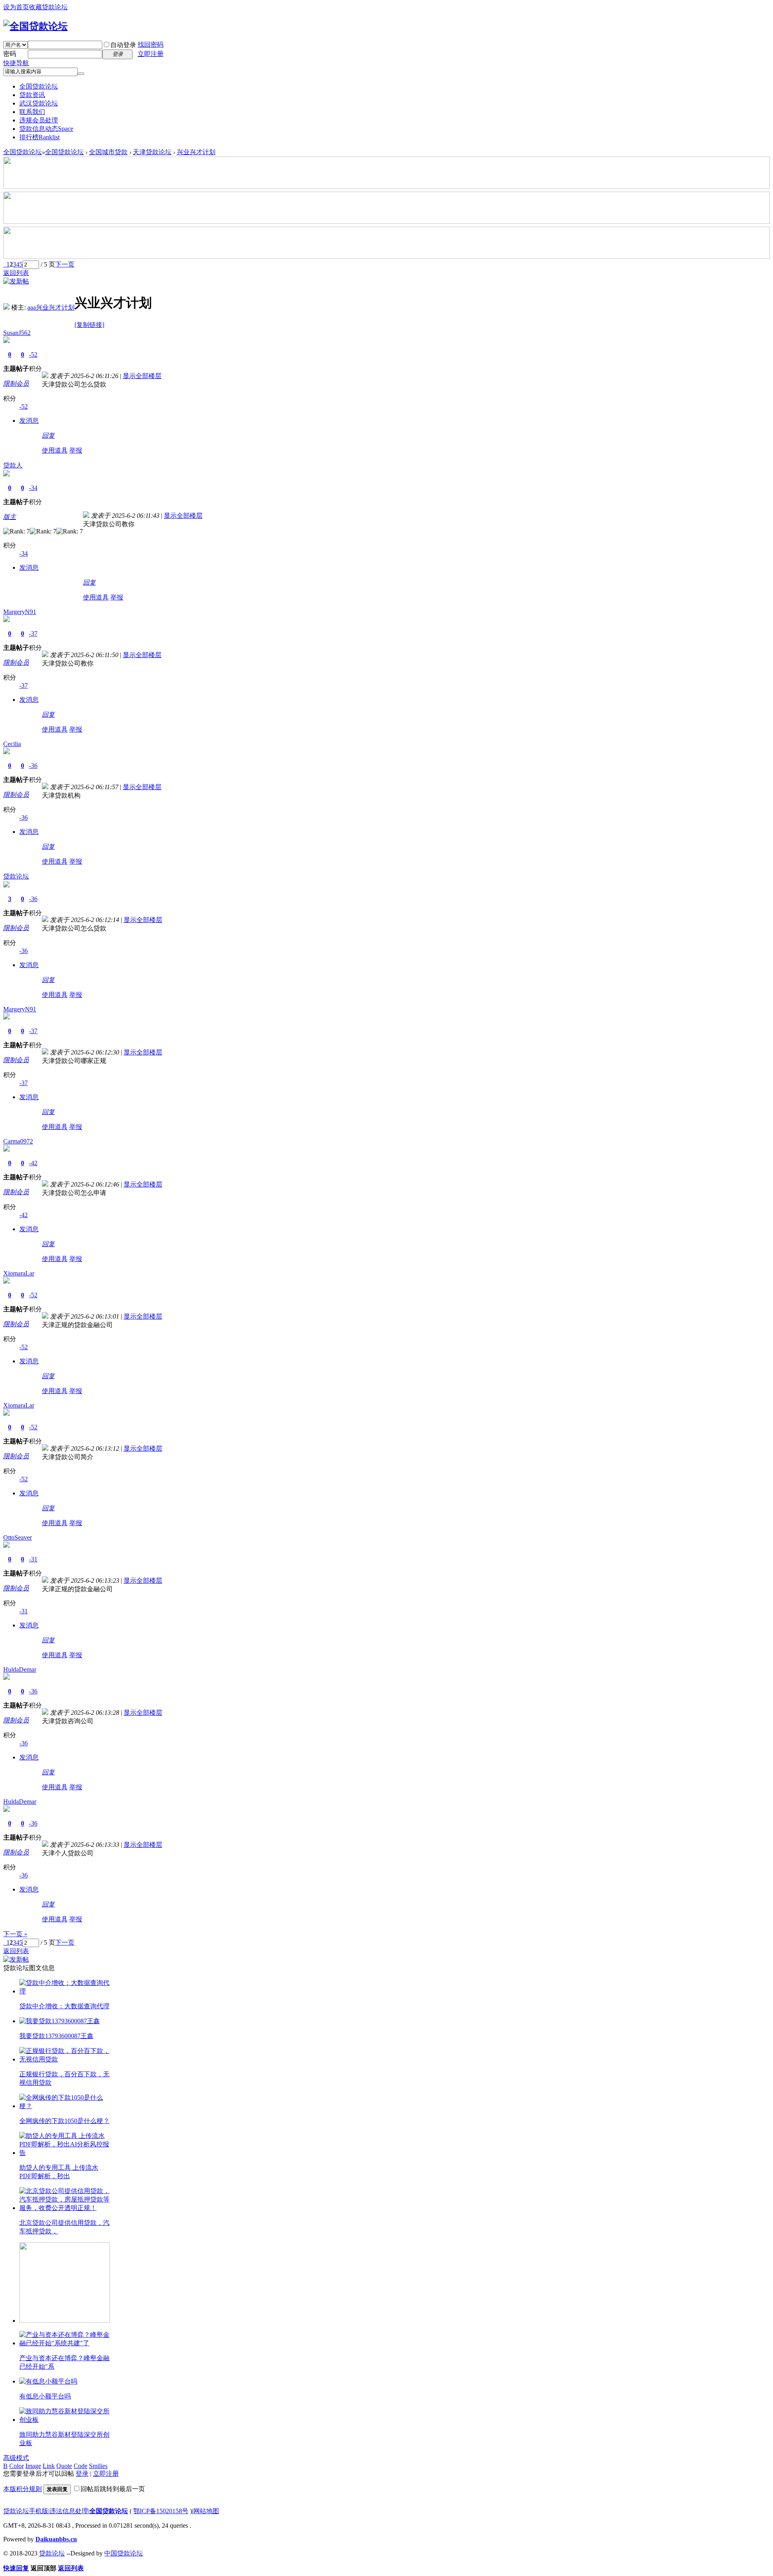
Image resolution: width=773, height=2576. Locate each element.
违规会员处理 (39, 120)
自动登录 (123, 45)
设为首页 (16, 7)
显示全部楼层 (142, 376)
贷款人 (13, 465)
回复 (48, 435)
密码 (10, 54)
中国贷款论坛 (124, 2553)
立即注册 (151, 54)
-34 (33, 488)
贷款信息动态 (46, 129)
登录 (82, 2474)
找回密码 (151, 44)
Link (49, 2466)
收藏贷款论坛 (48, 7)
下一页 (65, 264)
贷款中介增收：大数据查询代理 (64, 2006)
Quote (64, 2466)
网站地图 (206, 2511)
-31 (33, 1559)
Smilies (98, 2466)
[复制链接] (89, 325)
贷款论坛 (16, 876)
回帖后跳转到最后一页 (113, 2489)
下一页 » (15, 1934)
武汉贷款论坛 (39, 103)
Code (81, 2466)
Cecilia (12, 744)
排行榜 (39, 137)
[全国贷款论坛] (35, 26)
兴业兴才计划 (196, 152)
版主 (10, 517)
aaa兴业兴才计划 (51, 307)
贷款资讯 (32, 95)
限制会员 (16, 384)
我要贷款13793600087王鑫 (56, 2036)
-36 (33, 766)
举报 (76, 450)
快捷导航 (16, 63)
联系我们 (32, 112)
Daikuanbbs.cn (56, 2539)
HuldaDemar (20, 1669)
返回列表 (16, 273)
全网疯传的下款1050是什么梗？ (64, 2121)
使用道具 (55, 450)
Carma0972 (18, 1141)
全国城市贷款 (108, 152)
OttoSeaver (18, 1537)
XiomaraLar (19, 1273)
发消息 (29, 421)
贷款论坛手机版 (26, 2511)
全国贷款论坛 (39, 86)
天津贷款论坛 (152, 152)
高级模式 (16, 2458)
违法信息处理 (69, 2511)
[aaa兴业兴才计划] (6, 307)
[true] (81, 74)
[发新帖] (16, 281)
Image (33, 2466)
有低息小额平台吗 (45, 2396)
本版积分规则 (23, 2489)
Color (17, 2466)
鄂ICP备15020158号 (161, 2511)
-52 (33, 355)
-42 (33, 1163)
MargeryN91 (20, 612)
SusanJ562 (17, 333)
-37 (33, 634)
